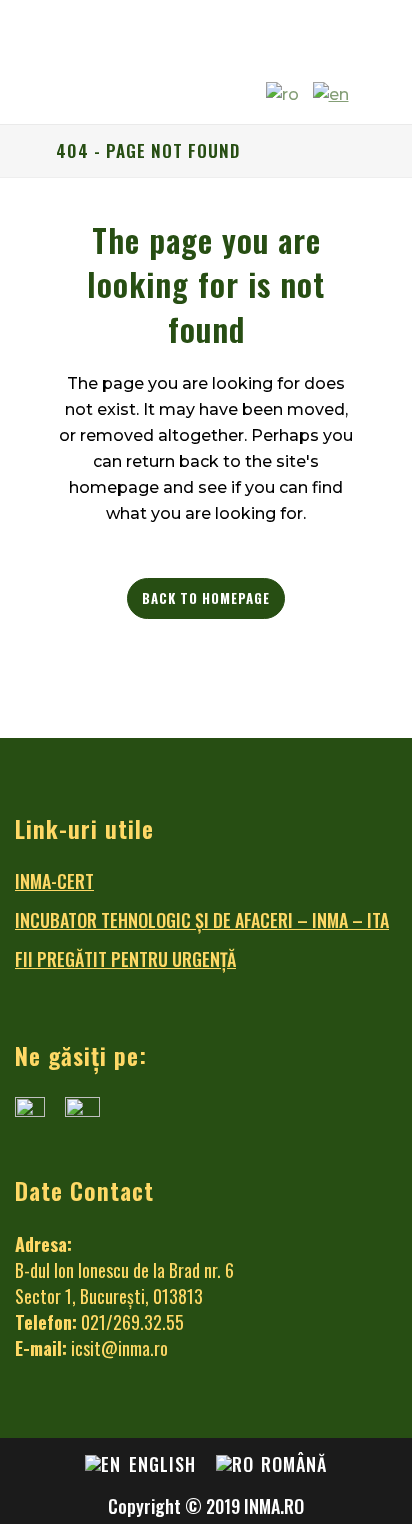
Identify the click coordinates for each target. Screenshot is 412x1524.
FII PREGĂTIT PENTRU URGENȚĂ (125, 959)
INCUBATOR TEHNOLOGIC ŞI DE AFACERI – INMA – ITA (202, 920)
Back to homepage (206, 598)
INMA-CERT (54, 881)
